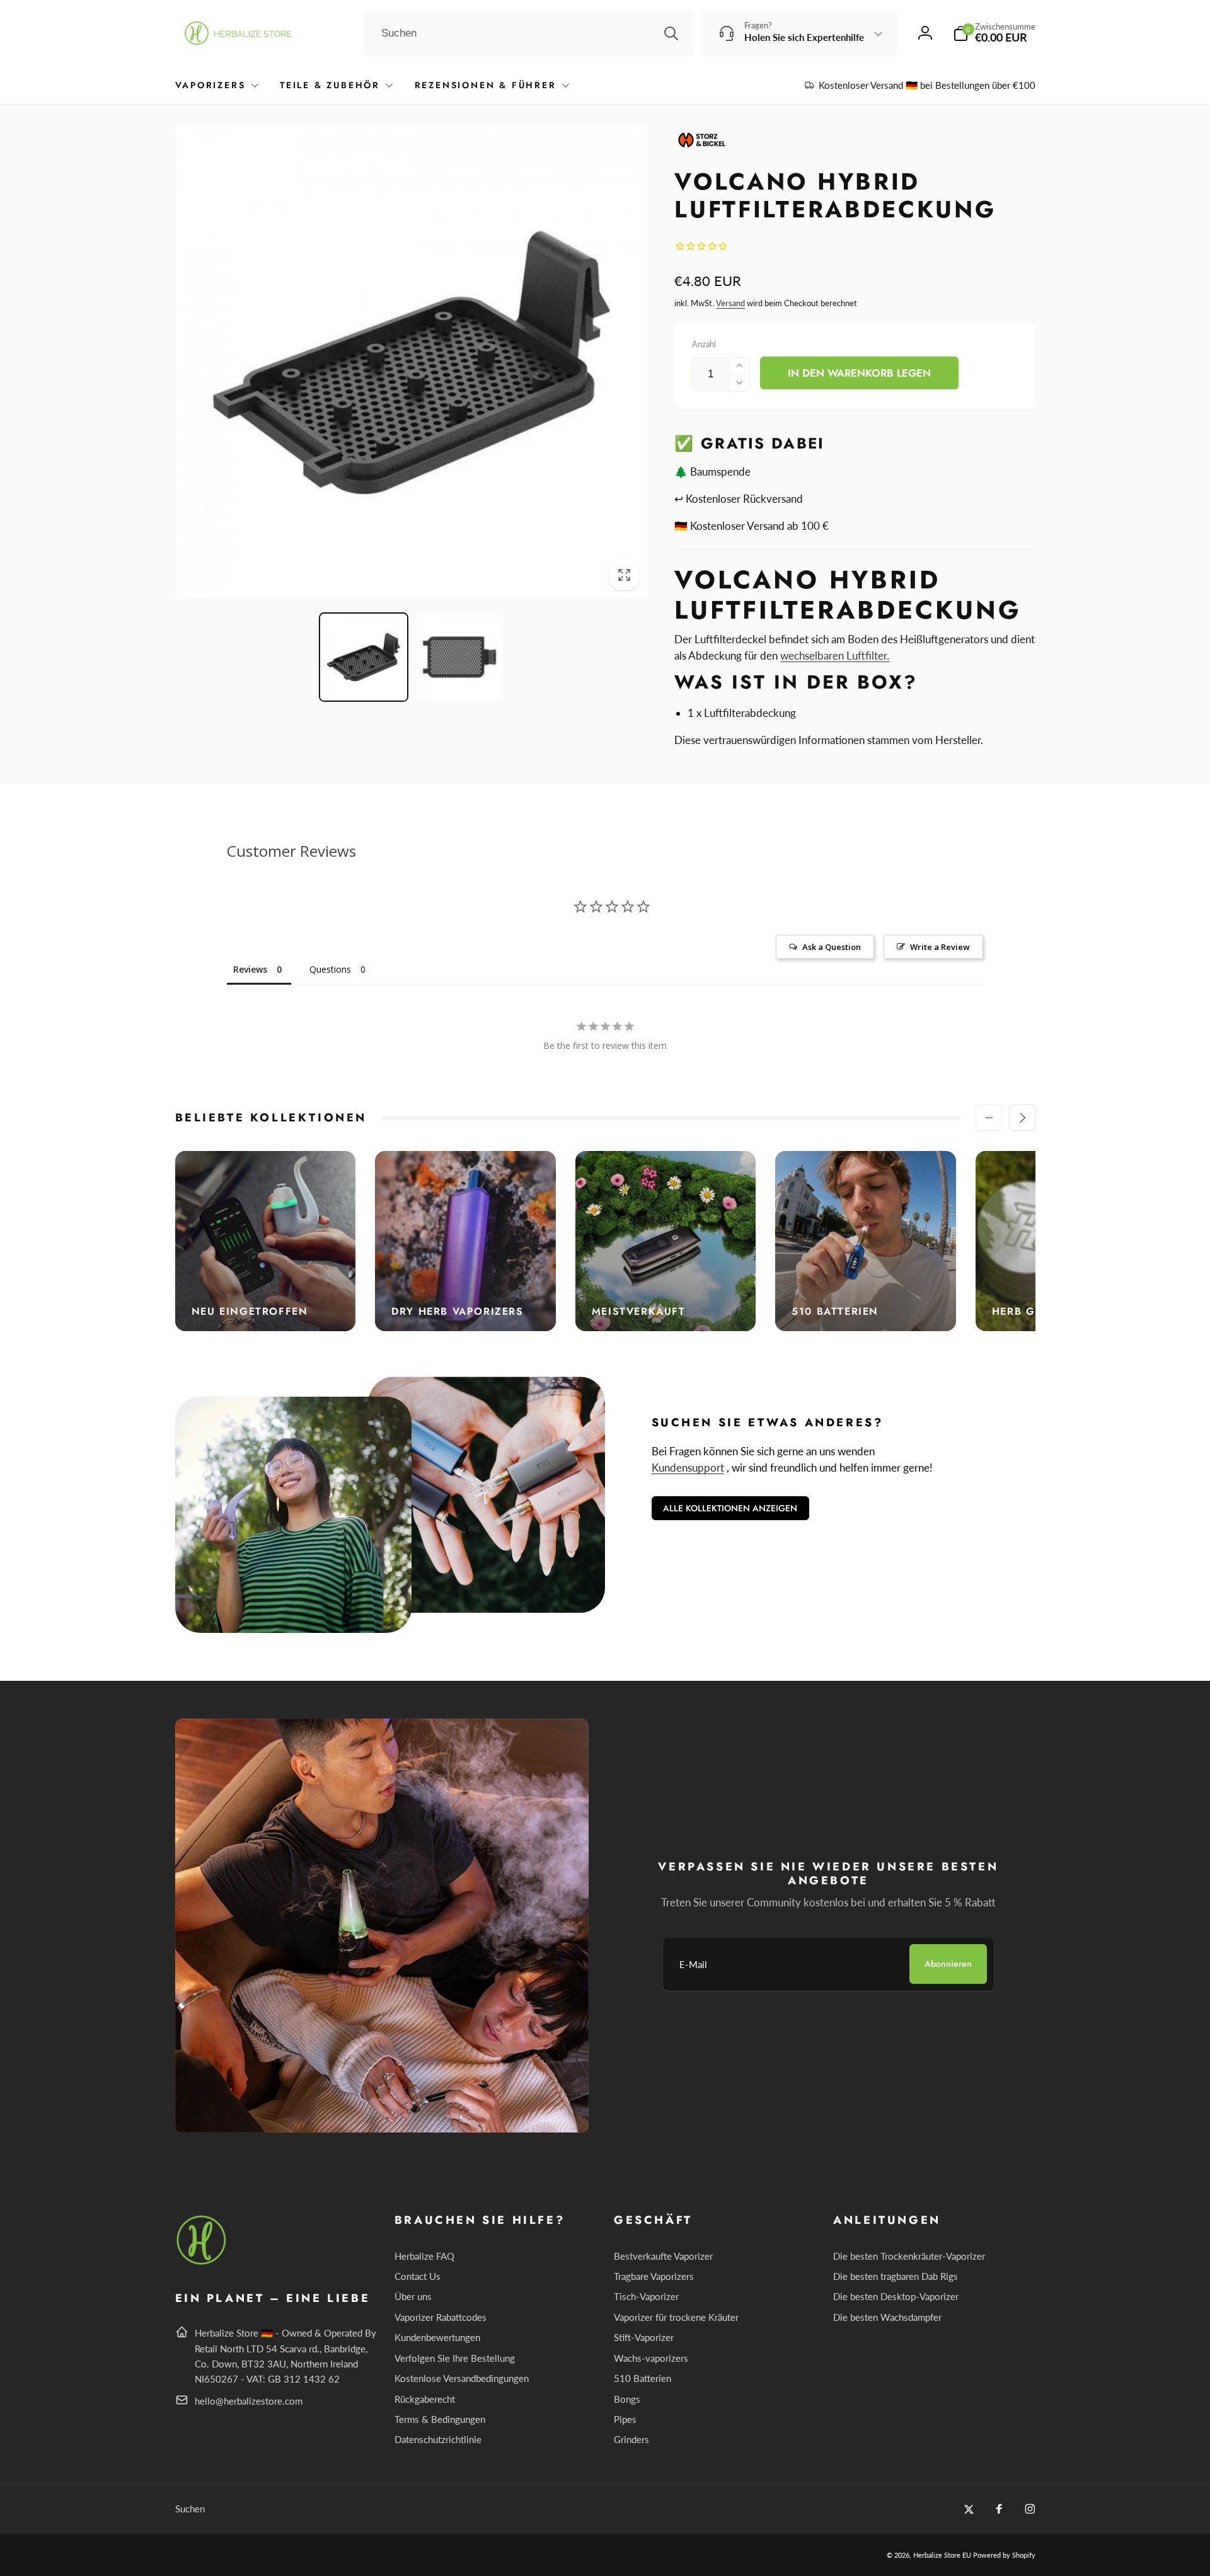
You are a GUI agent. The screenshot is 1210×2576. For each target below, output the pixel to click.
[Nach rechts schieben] (1022, 1118)
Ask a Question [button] (832, 947)
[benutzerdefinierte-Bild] (202, 2263)
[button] (994, 33)
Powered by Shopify (1004, 2555)
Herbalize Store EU (942, 2555)
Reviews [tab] (250, 969)
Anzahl (704, 344)
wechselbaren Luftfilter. (835, 655)
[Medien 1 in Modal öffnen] (412, 363)
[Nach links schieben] (989, 1118)
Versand (730, 303)
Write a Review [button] (940, 947)
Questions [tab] (330, 969)
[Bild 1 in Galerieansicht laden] (364, 658)
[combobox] (529, 33)
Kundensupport (688, 1468)
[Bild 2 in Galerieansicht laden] (459, 658)
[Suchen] (671, 33)
